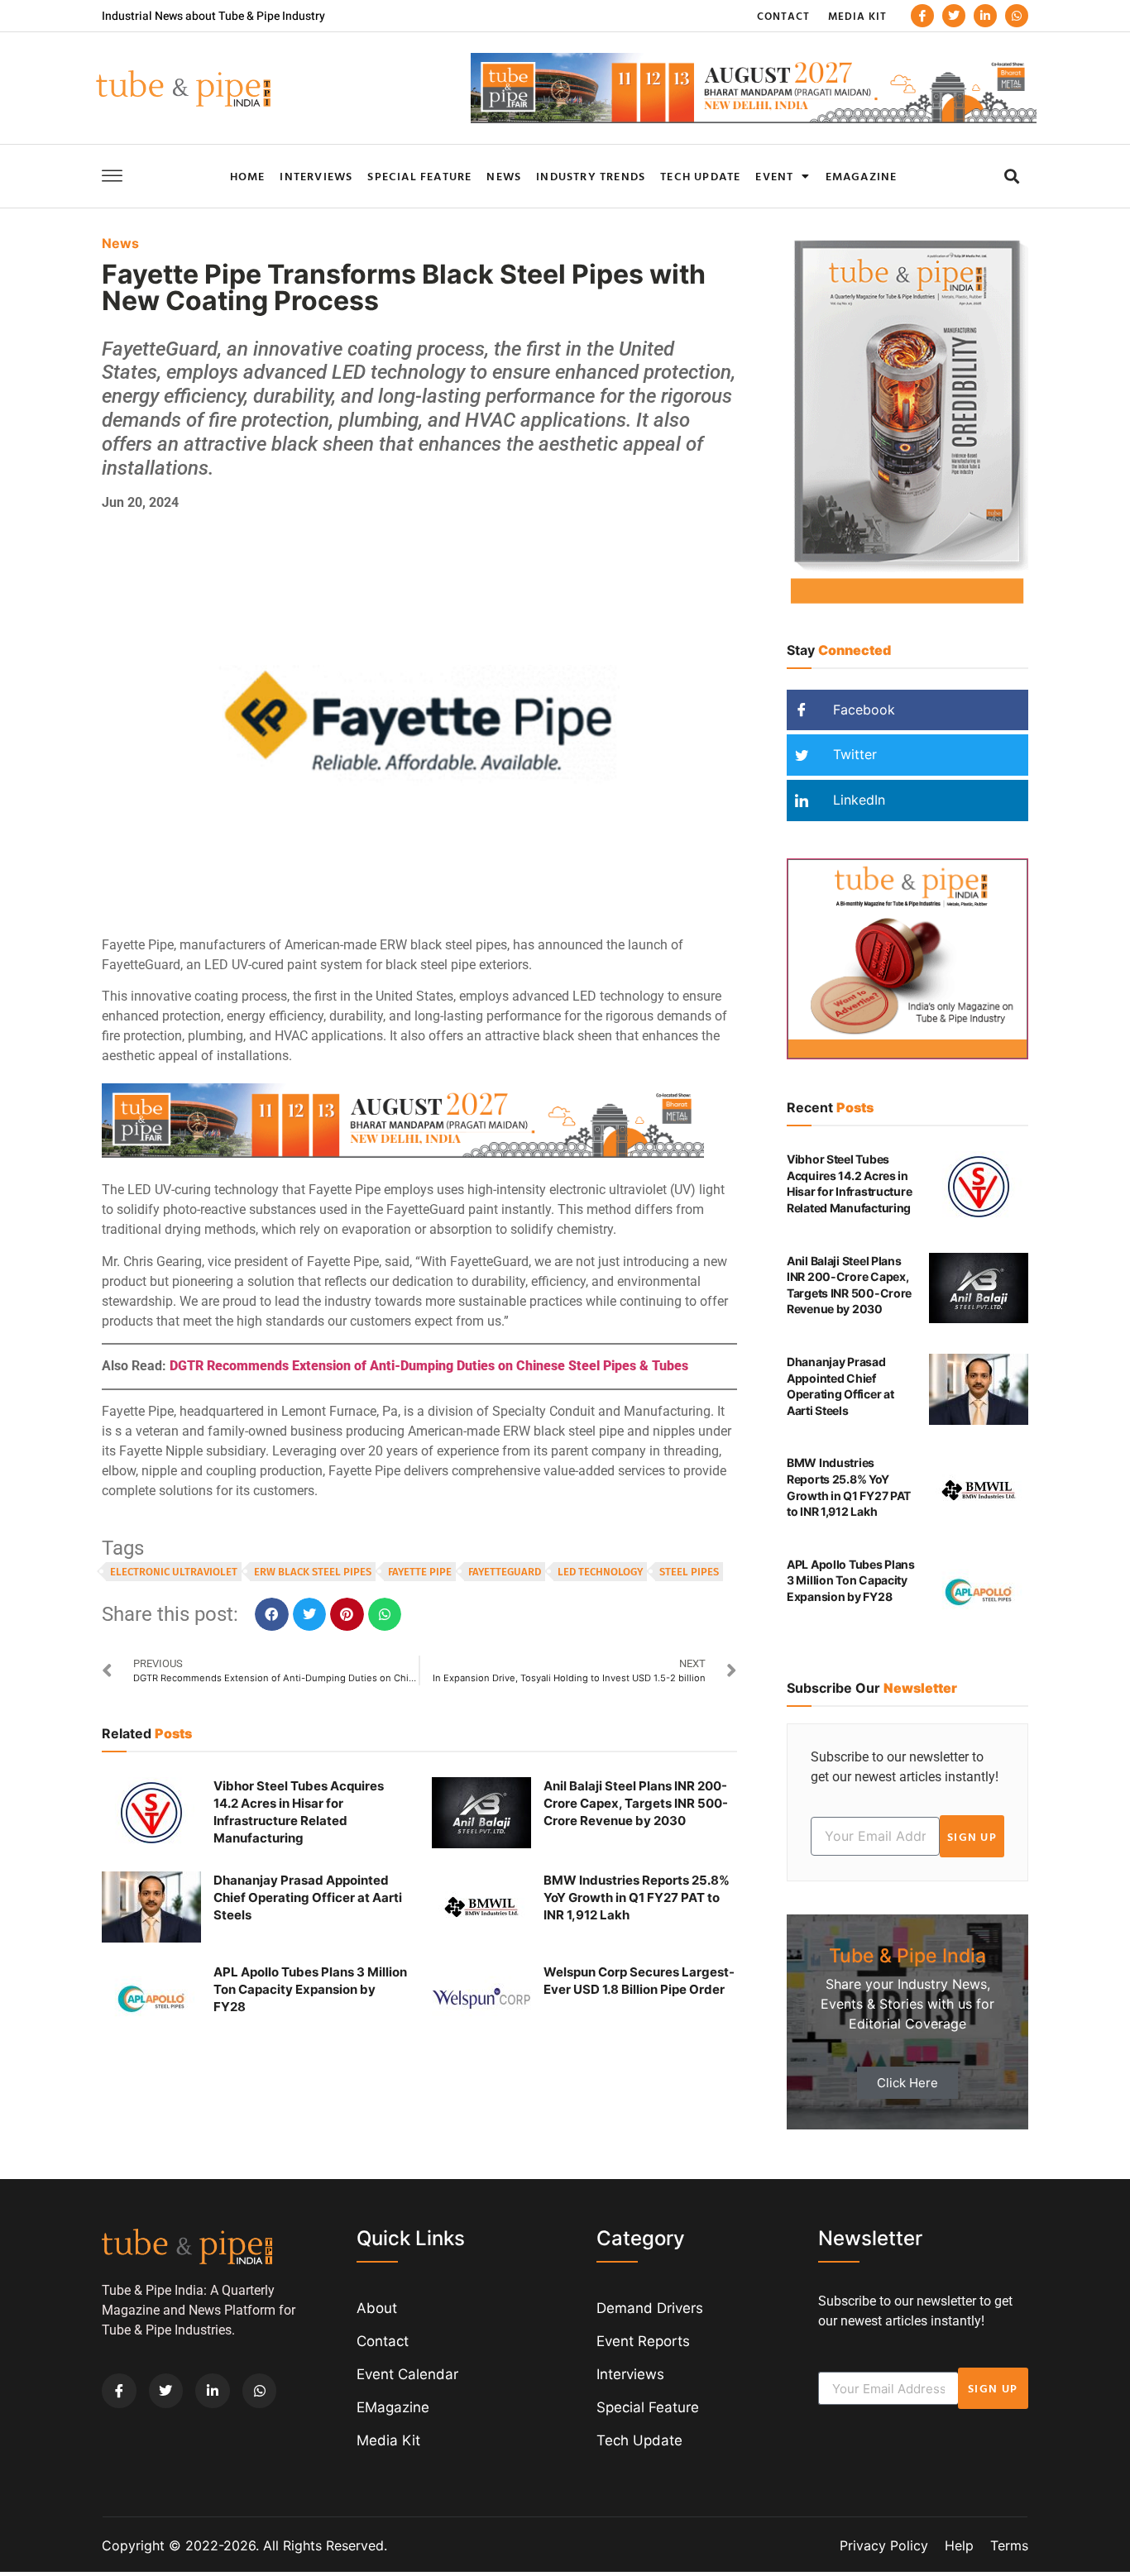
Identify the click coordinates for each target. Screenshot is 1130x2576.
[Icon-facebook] (922, 16)
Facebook (862, 710)
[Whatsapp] (1017, 16)
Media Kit (857, 16)
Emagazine (862, 176)
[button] (1011, 176)
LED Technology (600, 1572)
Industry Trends (591, 176)
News (504, 176)
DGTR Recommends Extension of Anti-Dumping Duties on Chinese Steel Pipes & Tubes (429, 1366)
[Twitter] (954, 16)
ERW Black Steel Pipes (313, 1572)
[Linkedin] (985, 16)
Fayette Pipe (420, 1572)
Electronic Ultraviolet (174, 1572)
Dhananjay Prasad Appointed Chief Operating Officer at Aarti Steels (308, 1897)
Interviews (316, 176)
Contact (783, 16)
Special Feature (419, 176)
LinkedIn (857, 800)
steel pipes (689, 1572)
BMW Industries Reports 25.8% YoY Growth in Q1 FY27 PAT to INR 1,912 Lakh (637, 1897)
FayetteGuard (505, 1572)
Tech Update (700, 176)
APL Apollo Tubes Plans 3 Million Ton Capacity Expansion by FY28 (310, 1989)
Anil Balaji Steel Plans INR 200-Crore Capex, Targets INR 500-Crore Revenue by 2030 (636, 1803)
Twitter (853, 754)
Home (248, 176)
